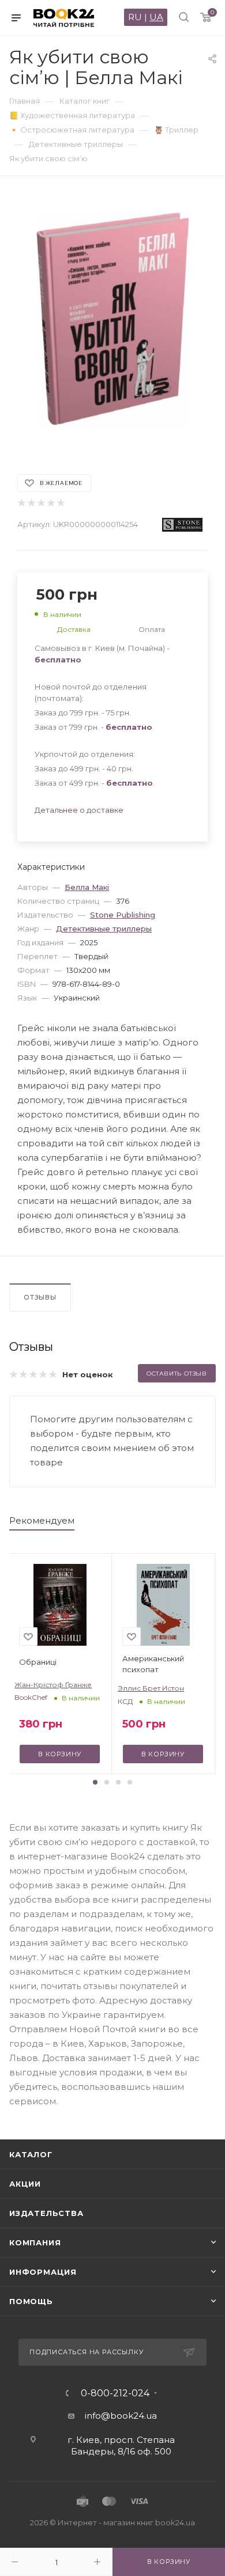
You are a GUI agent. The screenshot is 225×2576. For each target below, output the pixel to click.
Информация (43, 2272)
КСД (125, 1701)
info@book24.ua (121, 2416)
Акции (25, 2184)
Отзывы (40, 1297)
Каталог (31, 2154)
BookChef (31, 1697)
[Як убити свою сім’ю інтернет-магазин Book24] (112, 319)
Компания (35, 2242)
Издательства (46, 2213)
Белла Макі (87, 887)
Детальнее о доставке (79, 810)
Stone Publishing (123, 915)
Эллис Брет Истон (151, 1688)
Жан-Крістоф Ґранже (53, 1685)
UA (156, 17)
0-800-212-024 (115, 2393)
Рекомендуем (42, 1520)
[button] (95, 1782)
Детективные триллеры (104, 929)
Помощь (31, 2301)
